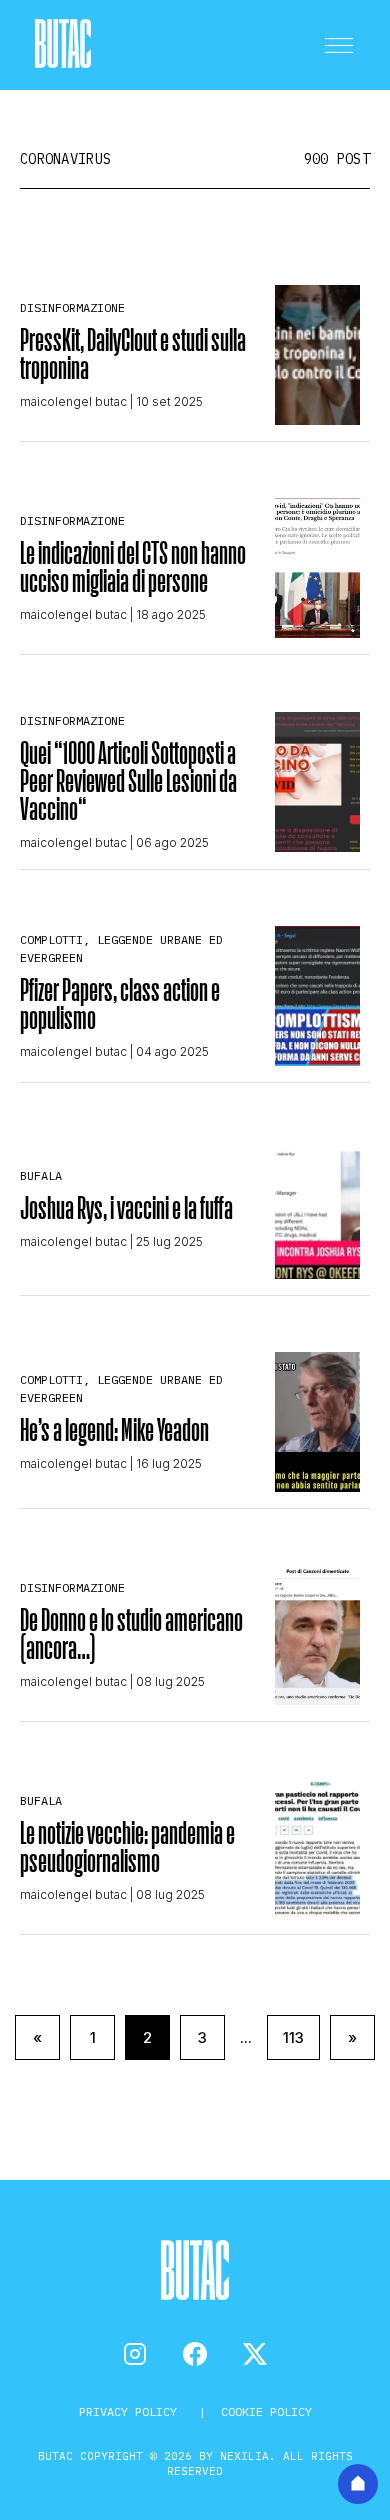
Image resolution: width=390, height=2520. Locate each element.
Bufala (41, 1175)
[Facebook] (195, 2354)
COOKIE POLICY (266, 2411)
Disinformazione (72, 307)
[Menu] (339, 45)
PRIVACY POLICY (131, 2411)
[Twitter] (255, 2354)
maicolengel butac (73, 401)
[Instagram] (135, 2354)
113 (293, 2037)
